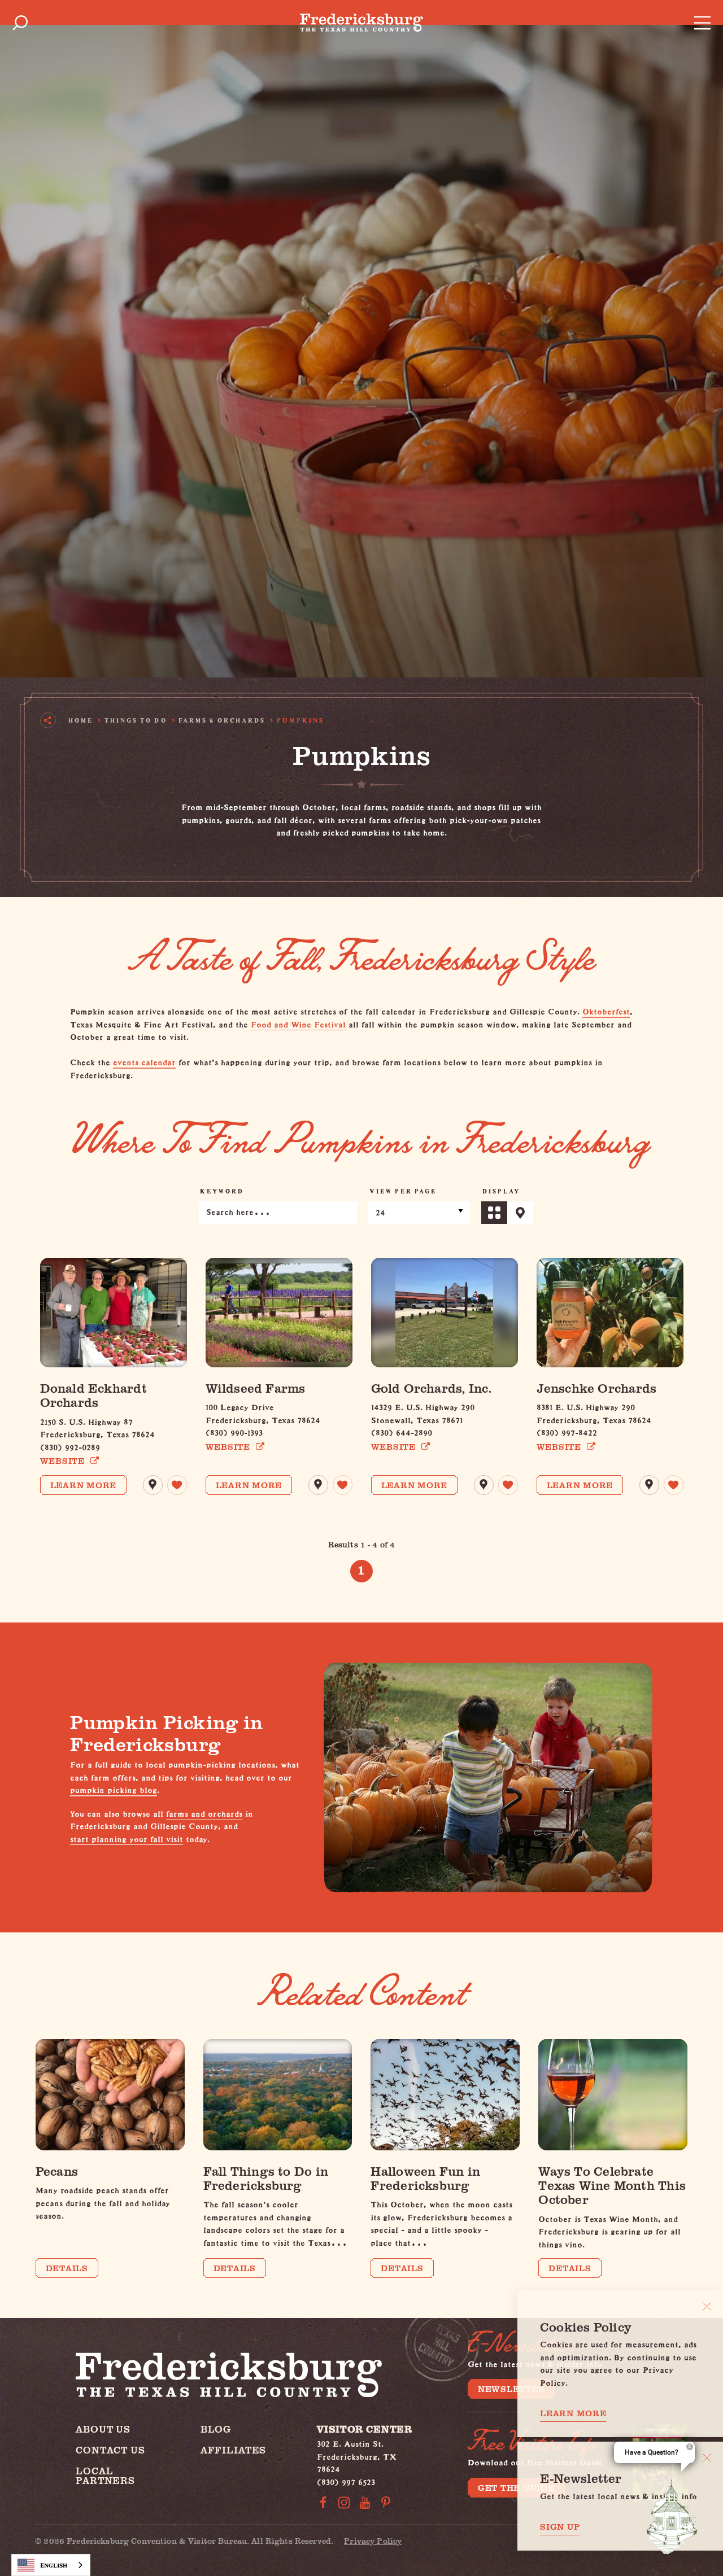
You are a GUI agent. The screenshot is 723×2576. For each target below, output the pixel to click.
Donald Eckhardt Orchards (93, 1395)
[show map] (153, 1485)
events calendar (144, 1061)
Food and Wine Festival (298, 1023)
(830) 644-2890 (402, 1431)
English (54, 2565)
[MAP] (520, 1213)
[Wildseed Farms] (279, 1313)
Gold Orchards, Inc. (432, 1388)
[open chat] (672, 2517)
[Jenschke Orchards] (610, 1313)
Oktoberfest (606, 1010)
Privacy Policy (373, 2541)
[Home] (361, 23)
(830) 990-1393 (234, 1431)
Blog (216, 2429)
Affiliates (234, 2450)
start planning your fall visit (127, 1838)
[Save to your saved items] (177, 1485)
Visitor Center (365, 2429)
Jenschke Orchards (597, 1388)
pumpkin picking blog (114, 1789)
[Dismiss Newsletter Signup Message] (707, 2458)
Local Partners (105, 2476)
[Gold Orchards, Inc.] (445, 1313)
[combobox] (51, 2565)
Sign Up (560, 2527)
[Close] (707, 2306)
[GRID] (494, 1213)
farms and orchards (204, 1812)
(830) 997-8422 (567, 1431)
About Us (103, 2429)
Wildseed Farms (256, 1388)
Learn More (84, 1485)
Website (62, 1461)
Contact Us (110, 2450)
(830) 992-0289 (70, 1446)
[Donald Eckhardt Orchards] (114, 1313)
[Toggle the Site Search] (20, 23)
